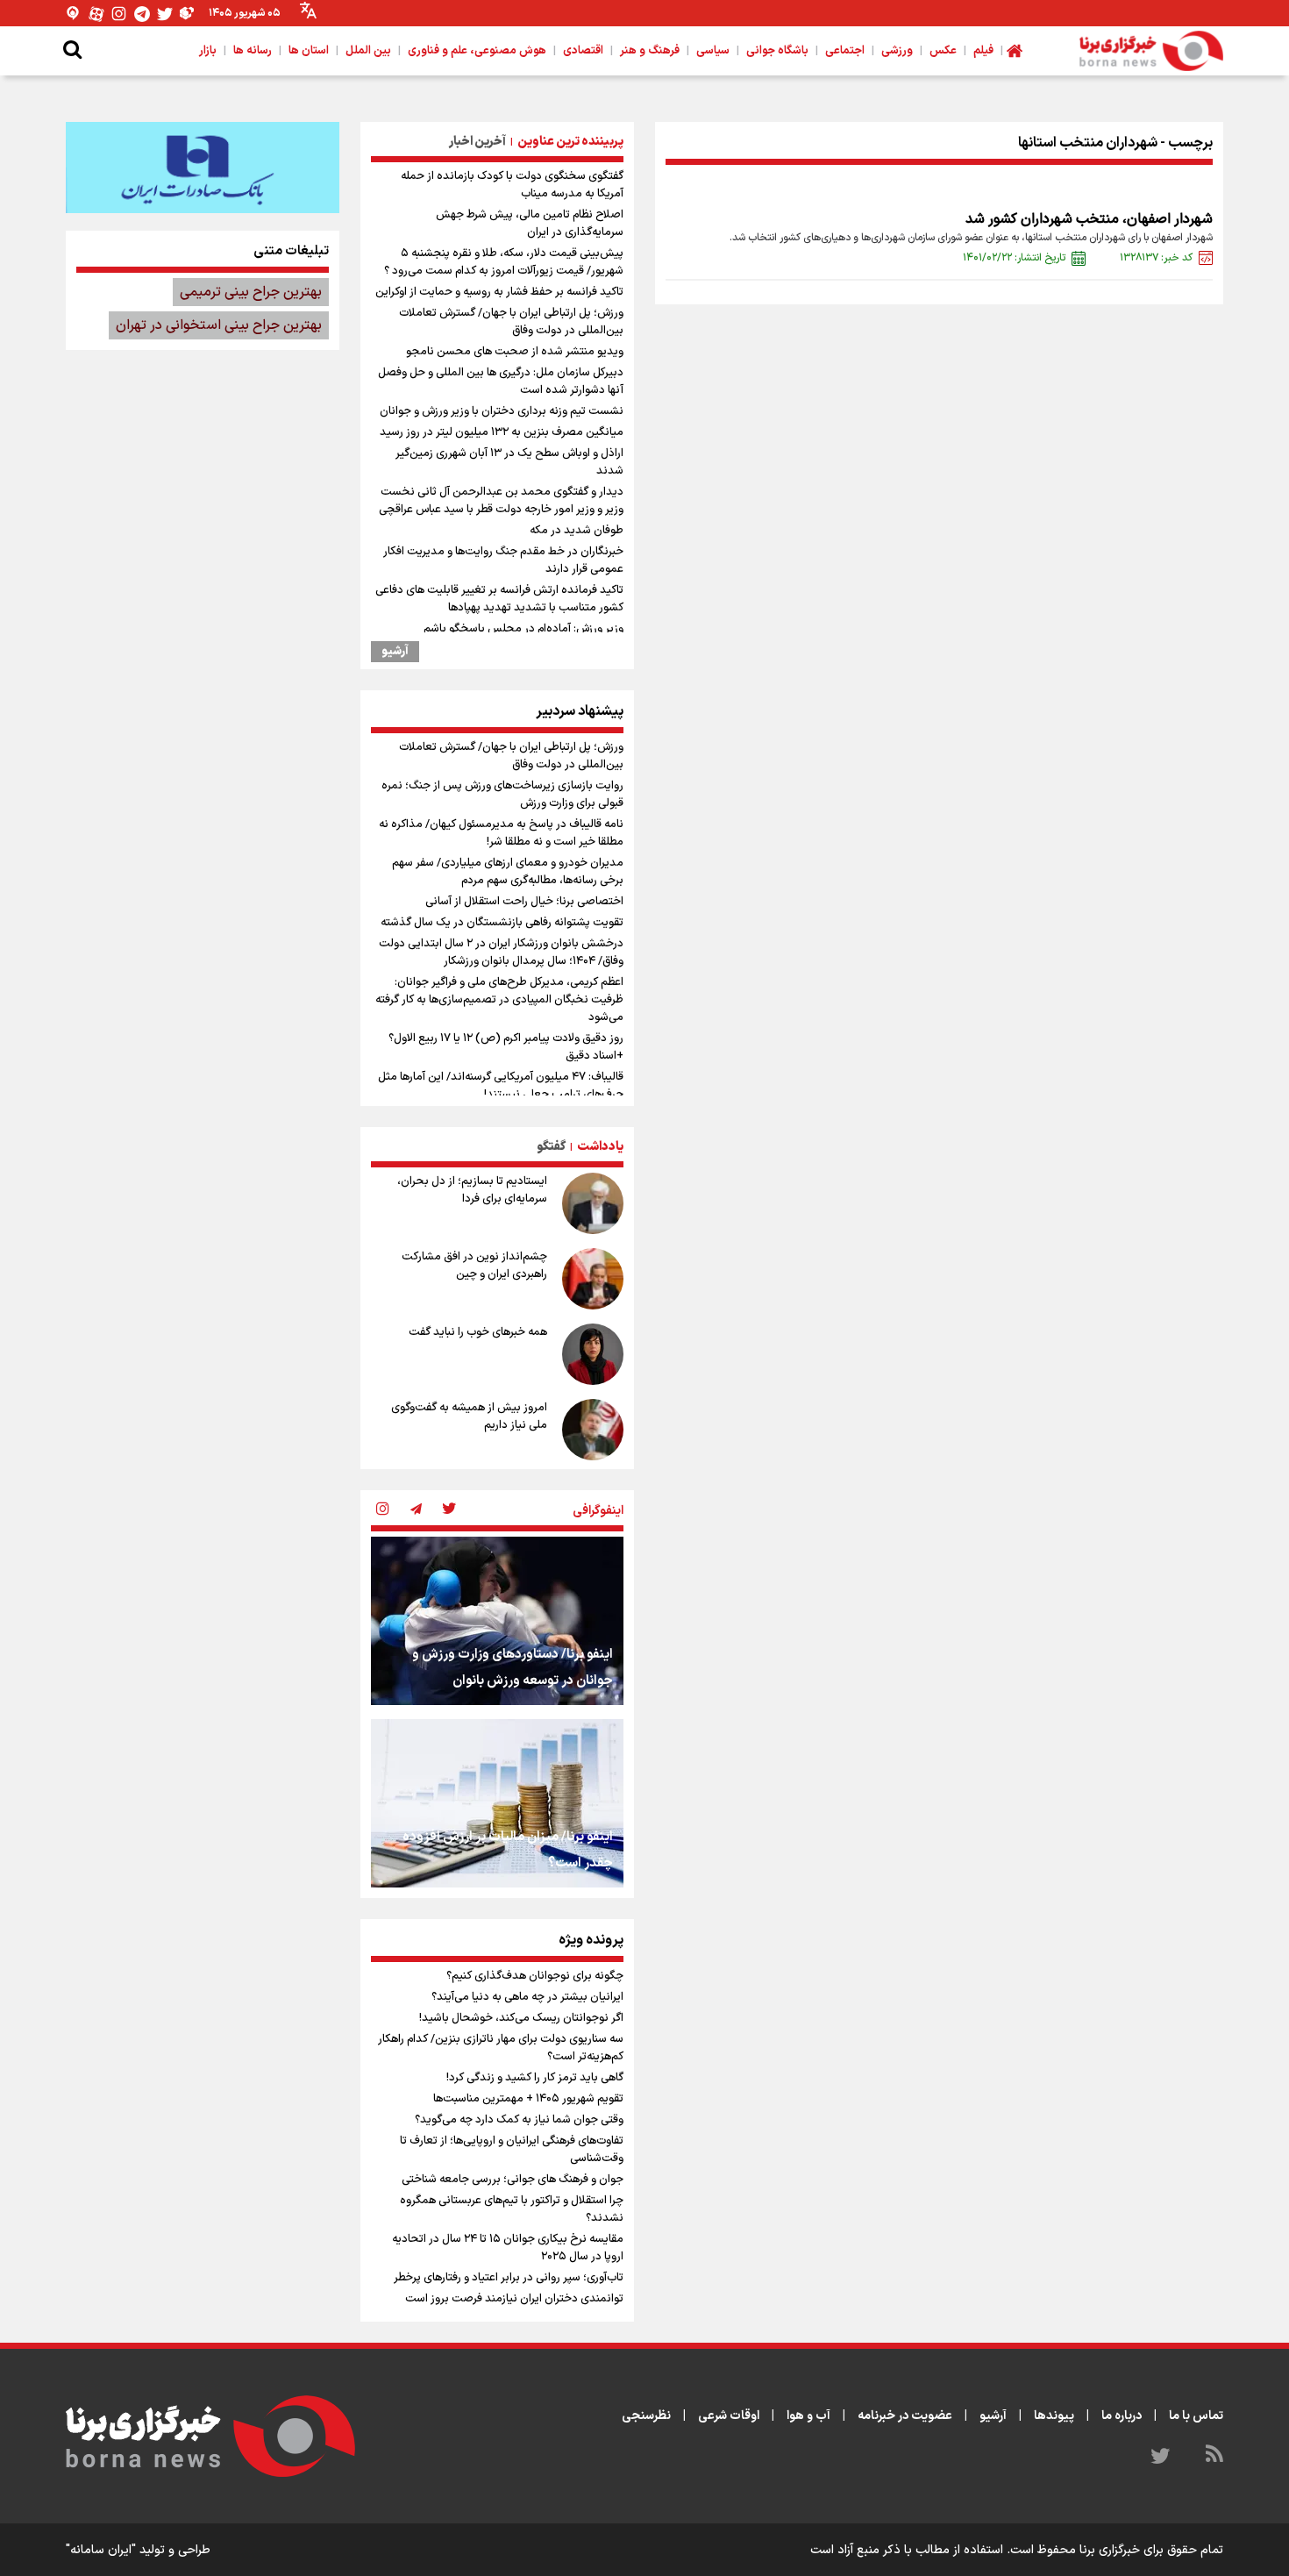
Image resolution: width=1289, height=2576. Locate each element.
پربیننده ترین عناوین (570, 142)
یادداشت (600, 1147)
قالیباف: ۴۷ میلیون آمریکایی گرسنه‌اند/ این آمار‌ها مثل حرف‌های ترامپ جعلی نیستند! (501, 1086)
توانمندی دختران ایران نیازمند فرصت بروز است (514, 2299)
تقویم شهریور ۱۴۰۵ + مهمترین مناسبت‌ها (528, 2099)
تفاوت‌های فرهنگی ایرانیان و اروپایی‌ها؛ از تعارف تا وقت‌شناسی (512, 2150)
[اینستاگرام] (119, 14)
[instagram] (382, 1510)
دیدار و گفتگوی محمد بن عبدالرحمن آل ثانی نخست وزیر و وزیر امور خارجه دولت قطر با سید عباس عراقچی (501, 501)
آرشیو (395, 652)
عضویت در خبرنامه (905, 2416)
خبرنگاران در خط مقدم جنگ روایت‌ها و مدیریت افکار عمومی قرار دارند (503, 560)
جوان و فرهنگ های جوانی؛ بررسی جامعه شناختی (513, 2180)
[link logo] (1151, 51)
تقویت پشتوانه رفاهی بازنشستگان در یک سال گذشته (502, 923)
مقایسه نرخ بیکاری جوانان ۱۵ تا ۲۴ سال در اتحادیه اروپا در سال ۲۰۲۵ (508, 2248)
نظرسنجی (646, 2416)
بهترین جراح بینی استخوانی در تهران (219, 325)
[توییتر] (165, 14)
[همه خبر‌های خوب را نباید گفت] (593, 1354)
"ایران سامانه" (101, 2550)
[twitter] (449, 1510)
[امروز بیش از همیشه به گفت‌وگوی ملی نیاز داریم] (593, 1430)
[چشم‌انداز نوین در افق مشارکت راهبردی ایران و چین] (593, 1279)
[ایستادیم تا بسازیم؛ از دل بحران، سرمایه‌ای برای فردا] (593, 1203)
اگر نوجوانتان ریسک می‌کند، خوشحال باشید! (521, 2018)
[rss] (1214, 2457)
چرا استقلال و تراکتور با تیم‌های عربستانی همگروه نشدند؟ (512, 2209)
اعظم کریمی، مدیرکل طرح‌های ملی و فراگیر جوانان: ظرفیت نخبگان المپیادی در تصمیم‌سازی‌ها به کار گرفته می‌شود (499, 1000)
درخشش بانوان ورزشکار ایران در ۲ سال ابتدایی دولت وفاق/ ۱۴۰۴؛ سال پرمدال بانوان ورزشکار (501, 953)
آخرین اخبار (477, 142)
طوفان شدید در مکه (577, 531)
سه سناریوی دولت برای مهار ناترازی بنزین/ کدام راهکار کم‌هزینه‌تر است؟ (501, 2048)
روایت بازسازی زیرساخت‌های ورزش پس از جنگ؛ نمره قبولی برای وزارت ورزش (502, 795)
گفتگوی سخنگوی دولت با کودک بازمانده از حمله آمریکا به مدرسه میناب (512, 185)
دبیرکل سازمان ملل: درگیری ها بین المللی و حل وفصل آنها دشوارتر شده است (501, 382)
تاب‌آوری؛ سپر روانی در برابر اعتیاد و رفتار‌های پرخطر (509, 2278)
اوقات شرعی (729, 2416)
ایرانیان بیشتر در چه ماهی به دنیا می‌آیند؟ (527, 1997)
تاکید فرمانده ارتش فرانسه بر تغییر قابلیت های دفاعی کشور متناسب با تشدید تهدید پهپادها (499, 599)
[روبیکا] (188, 14)
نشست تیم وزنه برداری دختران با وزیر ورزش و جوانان (502, 411)
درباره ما (1122, 2416)
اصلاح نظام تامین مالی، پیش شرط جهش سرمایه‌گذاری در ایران (530, 224)
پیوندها (1054, 2416)
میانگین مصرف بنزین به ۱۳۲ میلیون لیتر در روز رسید (502, 432)
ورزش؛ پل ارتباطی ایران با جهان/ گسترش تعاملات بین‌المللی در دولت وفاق (511, 322)
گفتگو (551, 1147)
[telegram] (416, 1510)
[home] (1015, 51)
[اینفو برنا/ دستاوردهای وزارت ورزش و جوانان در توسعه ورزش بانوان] (497, 1621)
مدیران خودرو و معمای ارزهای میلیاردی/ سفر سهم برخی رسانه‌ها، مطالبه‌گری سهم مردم (508, 872)
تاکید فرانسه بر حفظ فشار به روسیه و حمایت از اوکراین (499, 292)
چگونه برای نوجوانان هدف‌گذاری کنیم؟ (535, 1976)
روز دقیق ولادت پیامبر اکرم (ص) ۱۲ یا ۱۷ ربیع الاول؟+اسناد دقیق (506, 1047)
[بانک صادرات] (203, 168)
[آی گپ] (74, 14)
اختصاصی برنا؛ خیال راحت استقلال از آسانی (524, 902)
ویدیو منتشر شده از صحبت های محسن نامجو (515, 352)
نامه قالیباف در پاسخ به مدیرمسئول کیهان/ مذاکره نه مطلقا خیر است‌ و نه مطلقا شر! (501, 833)
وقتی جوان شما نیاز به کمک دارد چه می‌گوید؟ (519, 2120)
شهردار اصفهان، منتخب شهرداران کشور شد (1089, 219)
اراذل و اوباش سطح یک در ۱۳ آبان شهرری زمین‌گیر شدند (509, 462)
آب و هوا (808, 2416)
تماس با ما (1196, 2416)
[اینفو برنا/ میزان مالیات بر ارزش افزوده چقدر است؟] (497, 1803)
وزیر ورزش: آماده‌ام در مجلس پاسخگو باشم (523, 629)
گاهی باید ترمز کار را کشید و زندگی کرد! (535, 2078)
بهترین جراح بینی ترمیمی (251, 292)
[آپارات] (96, 14)
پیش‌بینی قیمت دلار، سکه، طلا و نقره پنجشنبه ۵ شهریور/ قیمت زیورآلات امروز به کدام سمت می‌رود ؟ (504, 262)
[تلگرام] (142, 14)
